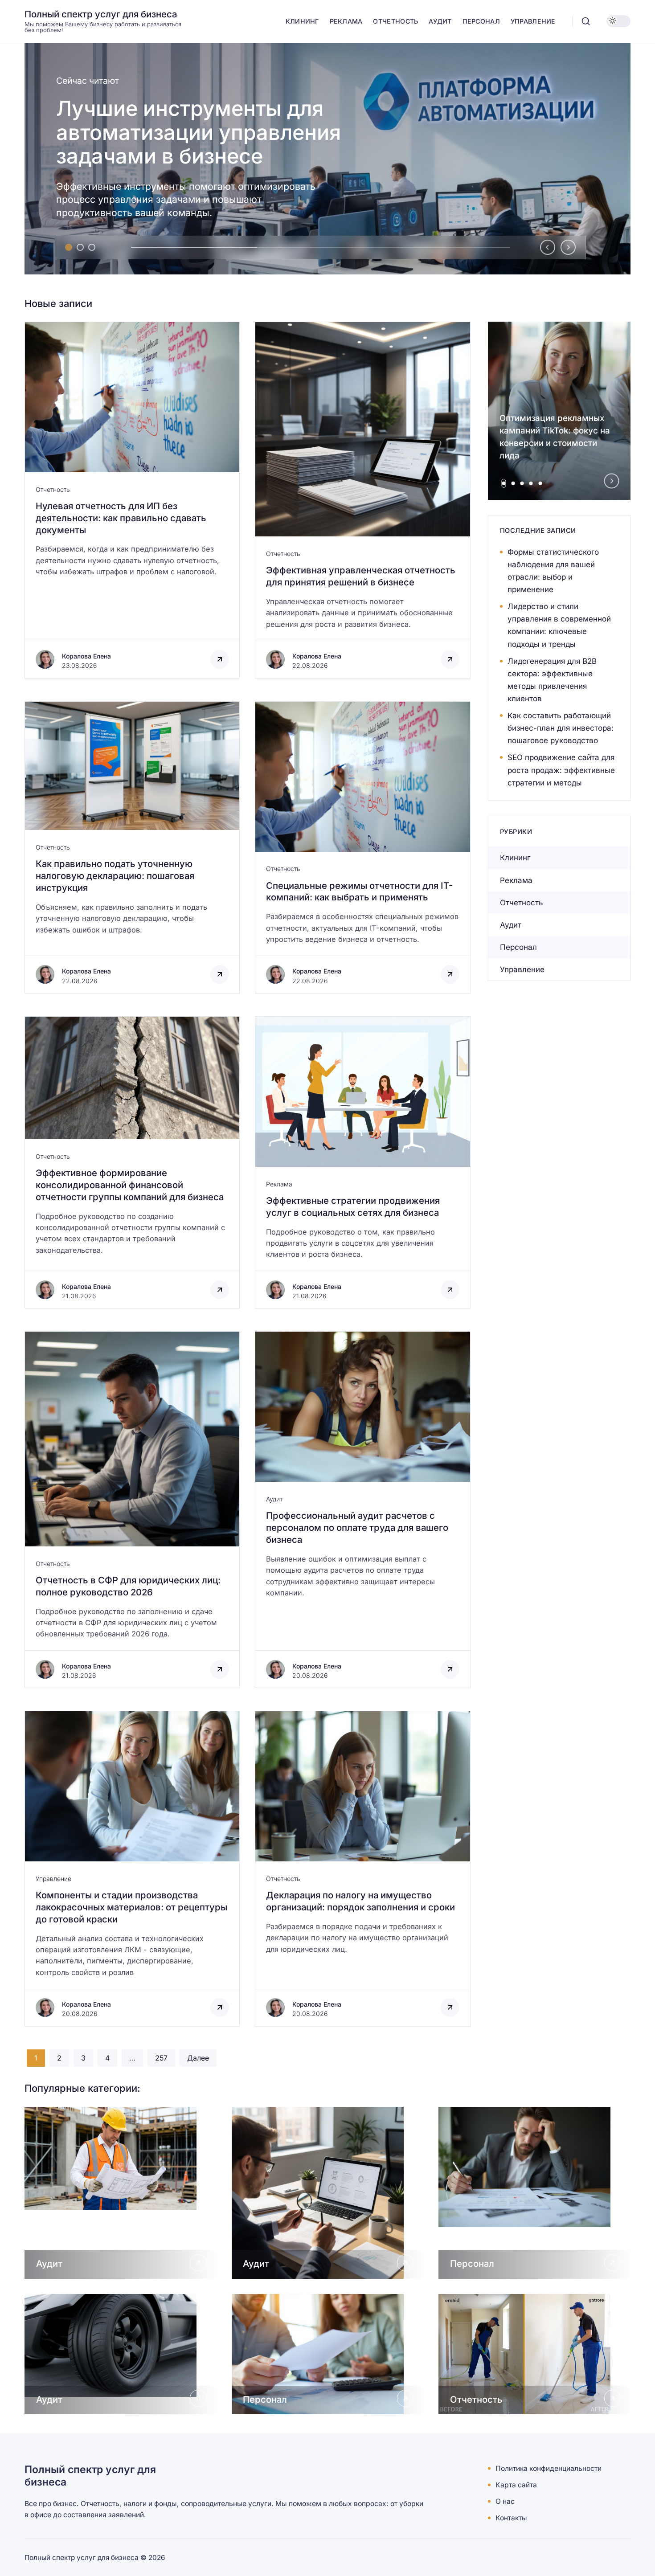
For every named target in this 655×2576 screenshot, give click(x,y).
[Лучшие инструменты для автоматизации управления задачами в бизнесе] (327, 159)
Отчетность (53, 489)
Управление (53, 1879)
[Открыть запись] (132, 500)
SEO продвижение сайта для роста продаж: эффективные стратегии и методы (561, 770)
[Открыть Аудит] (121, 2193)
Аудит (274, 1499)
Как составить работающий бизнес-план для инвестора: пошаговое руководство (561, 728)
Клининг (515, 858)
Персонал (518, 947)
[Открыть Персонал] (534, 2193)
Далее (198, 2058)
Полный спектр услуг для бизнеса (101, 14)
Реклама (279, 1184)
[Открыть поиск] (586, 21)
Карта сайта (516, 2485)
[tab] (69, 247)
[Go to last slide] (548, 247)
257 (161, 2058)
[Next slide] (568, 247)
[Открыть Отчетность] (534, 2354)
